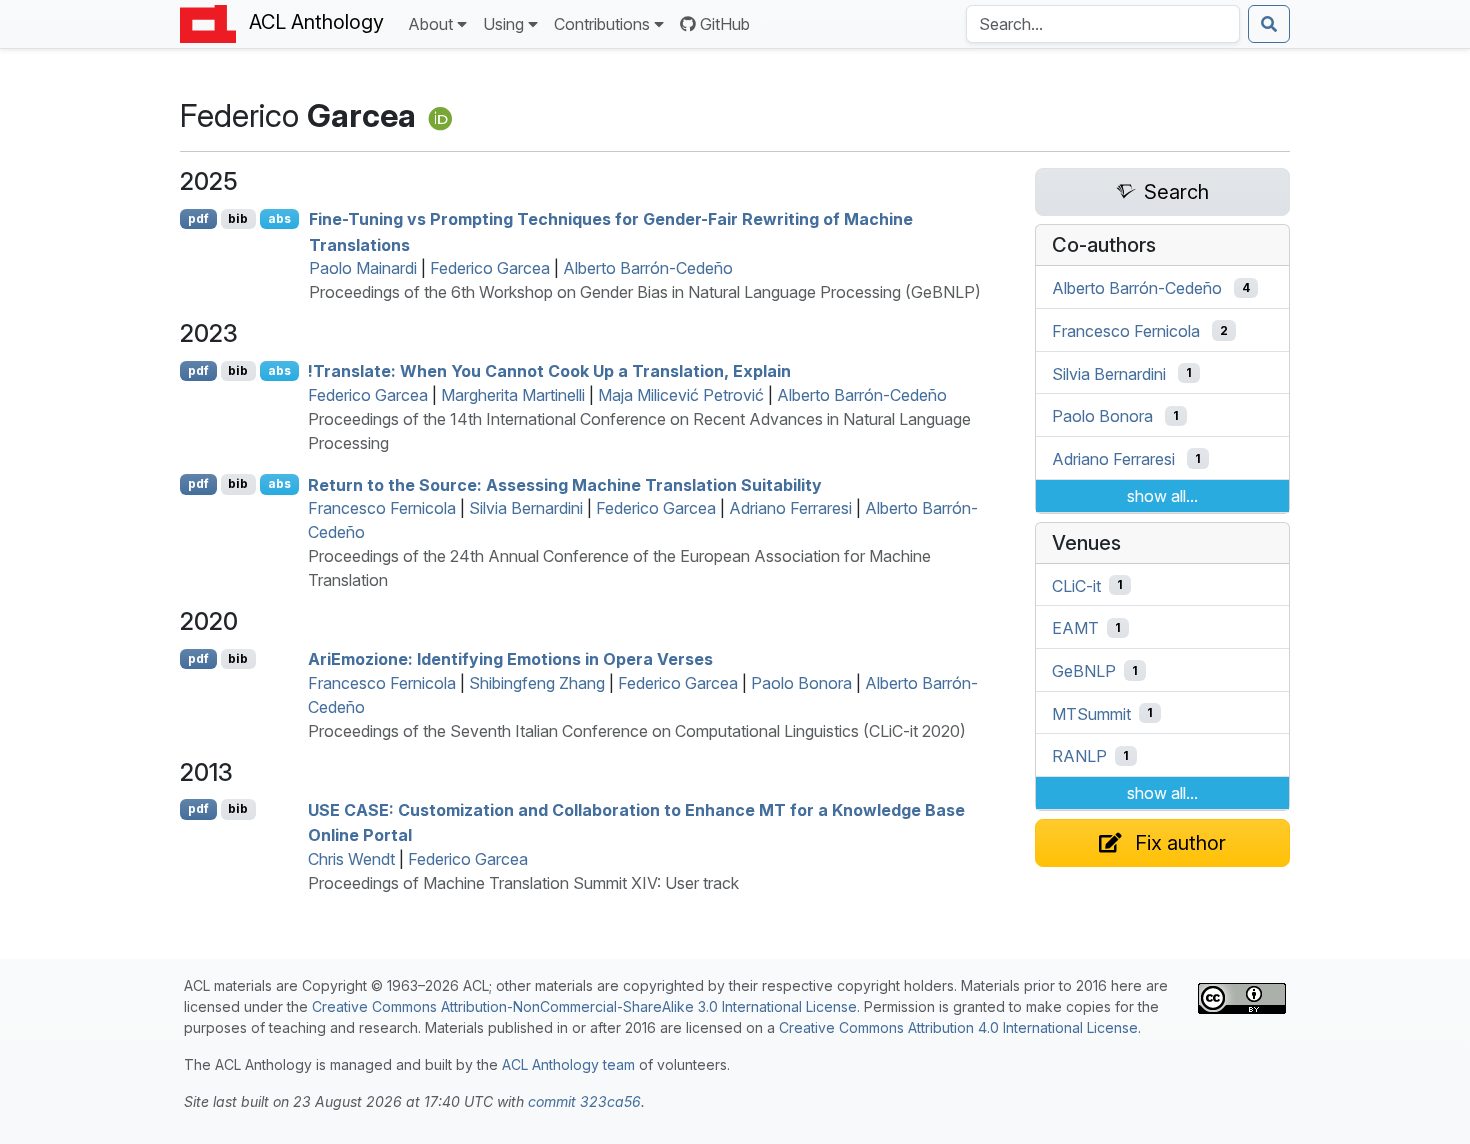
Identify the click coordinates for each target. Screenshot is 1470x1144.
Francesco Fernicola (382, 508)
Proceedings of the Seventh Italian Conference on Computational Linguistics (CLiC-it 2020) (637, 731)
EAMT (1075, 628)
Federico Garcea (490, 268)
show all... (1162, 496)
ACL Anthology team (568, 1064)
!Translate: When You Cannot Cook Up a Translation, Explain (549, 371)
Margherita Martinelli (513, 395)
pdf (198, 218)
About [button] (430, 24)
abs (279, 218)
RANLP (1079, 756)
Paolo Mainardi (363, 268)
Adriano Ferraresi (790, 508)
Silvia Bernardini (526, 508)
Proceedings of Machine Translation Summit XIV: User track (523, 883)
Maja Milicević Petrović (681, 395)
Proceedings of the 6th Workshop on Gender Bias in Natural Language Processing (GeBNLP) (645, 292)
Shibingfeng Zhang (537, 683)
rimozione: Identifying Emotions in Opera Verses (510, 659)
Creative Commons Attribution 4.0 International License (958, 1027)
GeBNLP (1084, 671)
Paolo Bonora (801, 683)
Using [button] (503, 24)
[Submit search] (1269, 24)
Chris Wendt (351, 859)
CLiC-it (1076, 585)
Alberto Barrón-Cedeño (648, 268)
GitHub (725, 24)
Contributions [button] (602, 24)
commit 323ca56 (584, 1101)
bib (238, 218)
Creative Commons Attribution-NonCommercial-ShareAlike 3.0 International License (584, 1006)
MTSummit (1091, 713)
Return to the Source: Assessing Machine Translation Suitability (565, 484)
